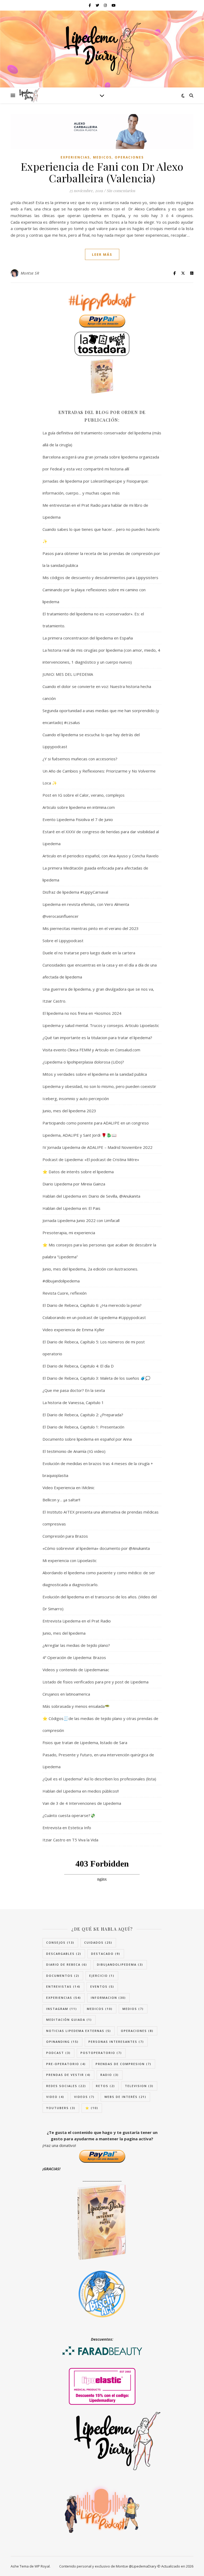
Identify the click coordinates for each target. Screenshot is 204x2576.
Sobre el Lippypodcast (63, 941)
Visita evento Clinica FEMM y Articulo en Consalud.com (91, 1050)
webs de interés (125, 2097)
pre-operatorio (66, 2064)
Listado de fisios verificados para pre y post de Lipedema (95, 1682)
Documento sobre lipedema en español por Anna (87, 1439)
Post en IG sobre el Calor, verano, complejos (84, 795)
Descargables (64, 1954)
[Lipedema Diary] (102, 49)
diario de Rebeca (67, 1964)
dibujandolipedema (120, 1964)
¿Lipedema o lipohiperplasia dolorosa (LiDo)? (83, 1062)
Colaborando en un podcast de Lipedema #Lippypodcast (94, 1317)
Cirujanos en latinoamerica (66, 1694)
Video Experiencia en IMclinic (69, 1488)
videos (84, 2097)
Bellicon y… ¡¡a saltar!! (61, 1500)
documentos (63, 1976)
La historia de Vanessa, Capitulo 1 (73, 1402)
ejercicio (102, 1976)
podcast (58, 2053)
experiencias (75, 157)
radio (110, 2075)
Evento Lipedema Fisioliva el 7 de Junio (78, 819)
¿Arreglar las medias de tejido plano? (76, 1645)
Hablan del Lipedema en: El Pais (71, 1208)
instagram (62, 2009)
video (55, 2097)
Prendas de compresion (124, 2064)
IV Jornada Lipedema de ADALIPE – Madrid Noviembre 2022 (97, 1147)
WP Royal (42, 2566)
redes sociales (66, 2086)
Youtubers (61, 2108)
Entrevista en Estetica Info (67, 1828)
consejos (60, 1942)
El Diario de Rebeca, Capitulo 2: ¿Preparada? (83, 1415)
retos (105, 2086)
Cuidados (98, 1942)
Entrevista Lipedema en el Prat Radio (77, 1621)
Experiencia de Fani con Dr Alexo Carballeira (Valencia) (102, 172)
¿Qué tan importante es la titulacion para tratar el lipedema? (97, 1038)
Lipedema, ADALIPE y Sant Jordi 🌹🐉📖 (80, 1135)
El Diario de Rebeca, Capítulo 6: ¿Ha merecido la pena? (92, 1305)
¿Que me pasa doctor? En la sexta (74, 1390)
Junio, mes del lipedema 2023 (69, 1111)
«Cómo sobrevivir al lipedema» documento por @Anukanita (96, 1548)
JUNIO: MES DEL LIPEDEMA (68, 674)
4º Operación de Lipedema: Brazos (74, 1657)
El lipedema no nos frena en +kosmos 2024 (82, 1013)
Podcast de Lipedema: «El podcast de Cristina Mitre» (91, 1159)
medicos (102, 157)
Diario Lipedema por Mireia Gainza (74, 1184)
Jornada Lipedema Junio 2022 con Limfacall (81, 1220)
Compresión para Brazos (65, 1536)
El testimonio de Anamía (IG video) (74, 1451)
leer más (102, 254)
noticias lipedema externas (79, 2031)
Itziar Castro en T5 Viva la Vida (70, 1840)
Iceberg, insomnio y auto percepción (76, 1099)
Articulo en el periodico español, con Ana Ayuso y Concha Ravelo (101, 856)
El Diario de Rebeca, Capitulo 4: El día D (78, 1366)
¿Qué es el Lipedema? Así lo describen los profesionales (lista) (99, 1779)
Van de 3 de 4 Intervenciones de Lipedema (82, 1803)
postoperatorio (101, 2053)
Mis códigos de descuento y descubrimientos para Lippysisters (100, 577)
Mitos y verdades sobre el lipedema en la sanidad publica (95, 1074)
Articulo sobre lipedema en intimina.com (79, 807)
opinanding (62, 2042)
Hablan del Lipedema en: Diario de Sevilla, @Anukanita (91, 1196)
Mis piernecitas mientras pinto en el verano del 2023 (91, 928)
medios (133, 2009)
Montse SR (30, 273)
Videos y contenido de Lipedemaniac (76, 1670)
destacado (106, 1954)
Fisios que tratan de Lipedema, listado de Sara (85, 1743)
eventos (102, 1986)
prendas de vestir (68, 2075)
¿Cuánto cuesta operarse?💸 (69, 1815)
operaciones (129, 157)
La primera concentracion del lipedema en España (88, 638)
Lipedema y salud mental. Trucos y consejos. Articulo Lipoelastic (101, 1025)
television (139, 2086)
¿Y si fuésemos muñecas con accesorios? (80, 759)
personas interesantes (116, 2042)
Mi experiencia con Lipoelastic (70, 1560)
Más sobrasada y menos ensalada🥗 (76, 1706)
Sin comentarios (121, 191)
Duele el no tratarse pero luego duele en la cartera (89, 953)
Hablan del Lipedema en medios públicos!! (81, 1791)
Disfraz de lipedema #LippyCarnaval (75, 892)
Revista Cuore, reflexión (65, 1293)
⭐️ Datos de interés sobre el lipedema (78, 1172)
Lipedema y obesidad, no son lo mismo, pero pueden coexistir (99, 1086)
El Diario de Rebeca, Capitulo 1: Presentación (83, 1427)
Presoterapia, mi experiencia (69, 1233)
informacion (108, 1998)
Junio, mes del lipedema (64, 1633)
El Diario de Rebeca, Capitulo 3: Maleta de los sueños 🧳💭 (96, 1378)
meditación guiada (69, 2020)
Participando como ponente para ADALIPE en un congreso (96, 1123)
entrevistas (63, 1986)
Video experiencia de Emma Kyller (74, 1330)
